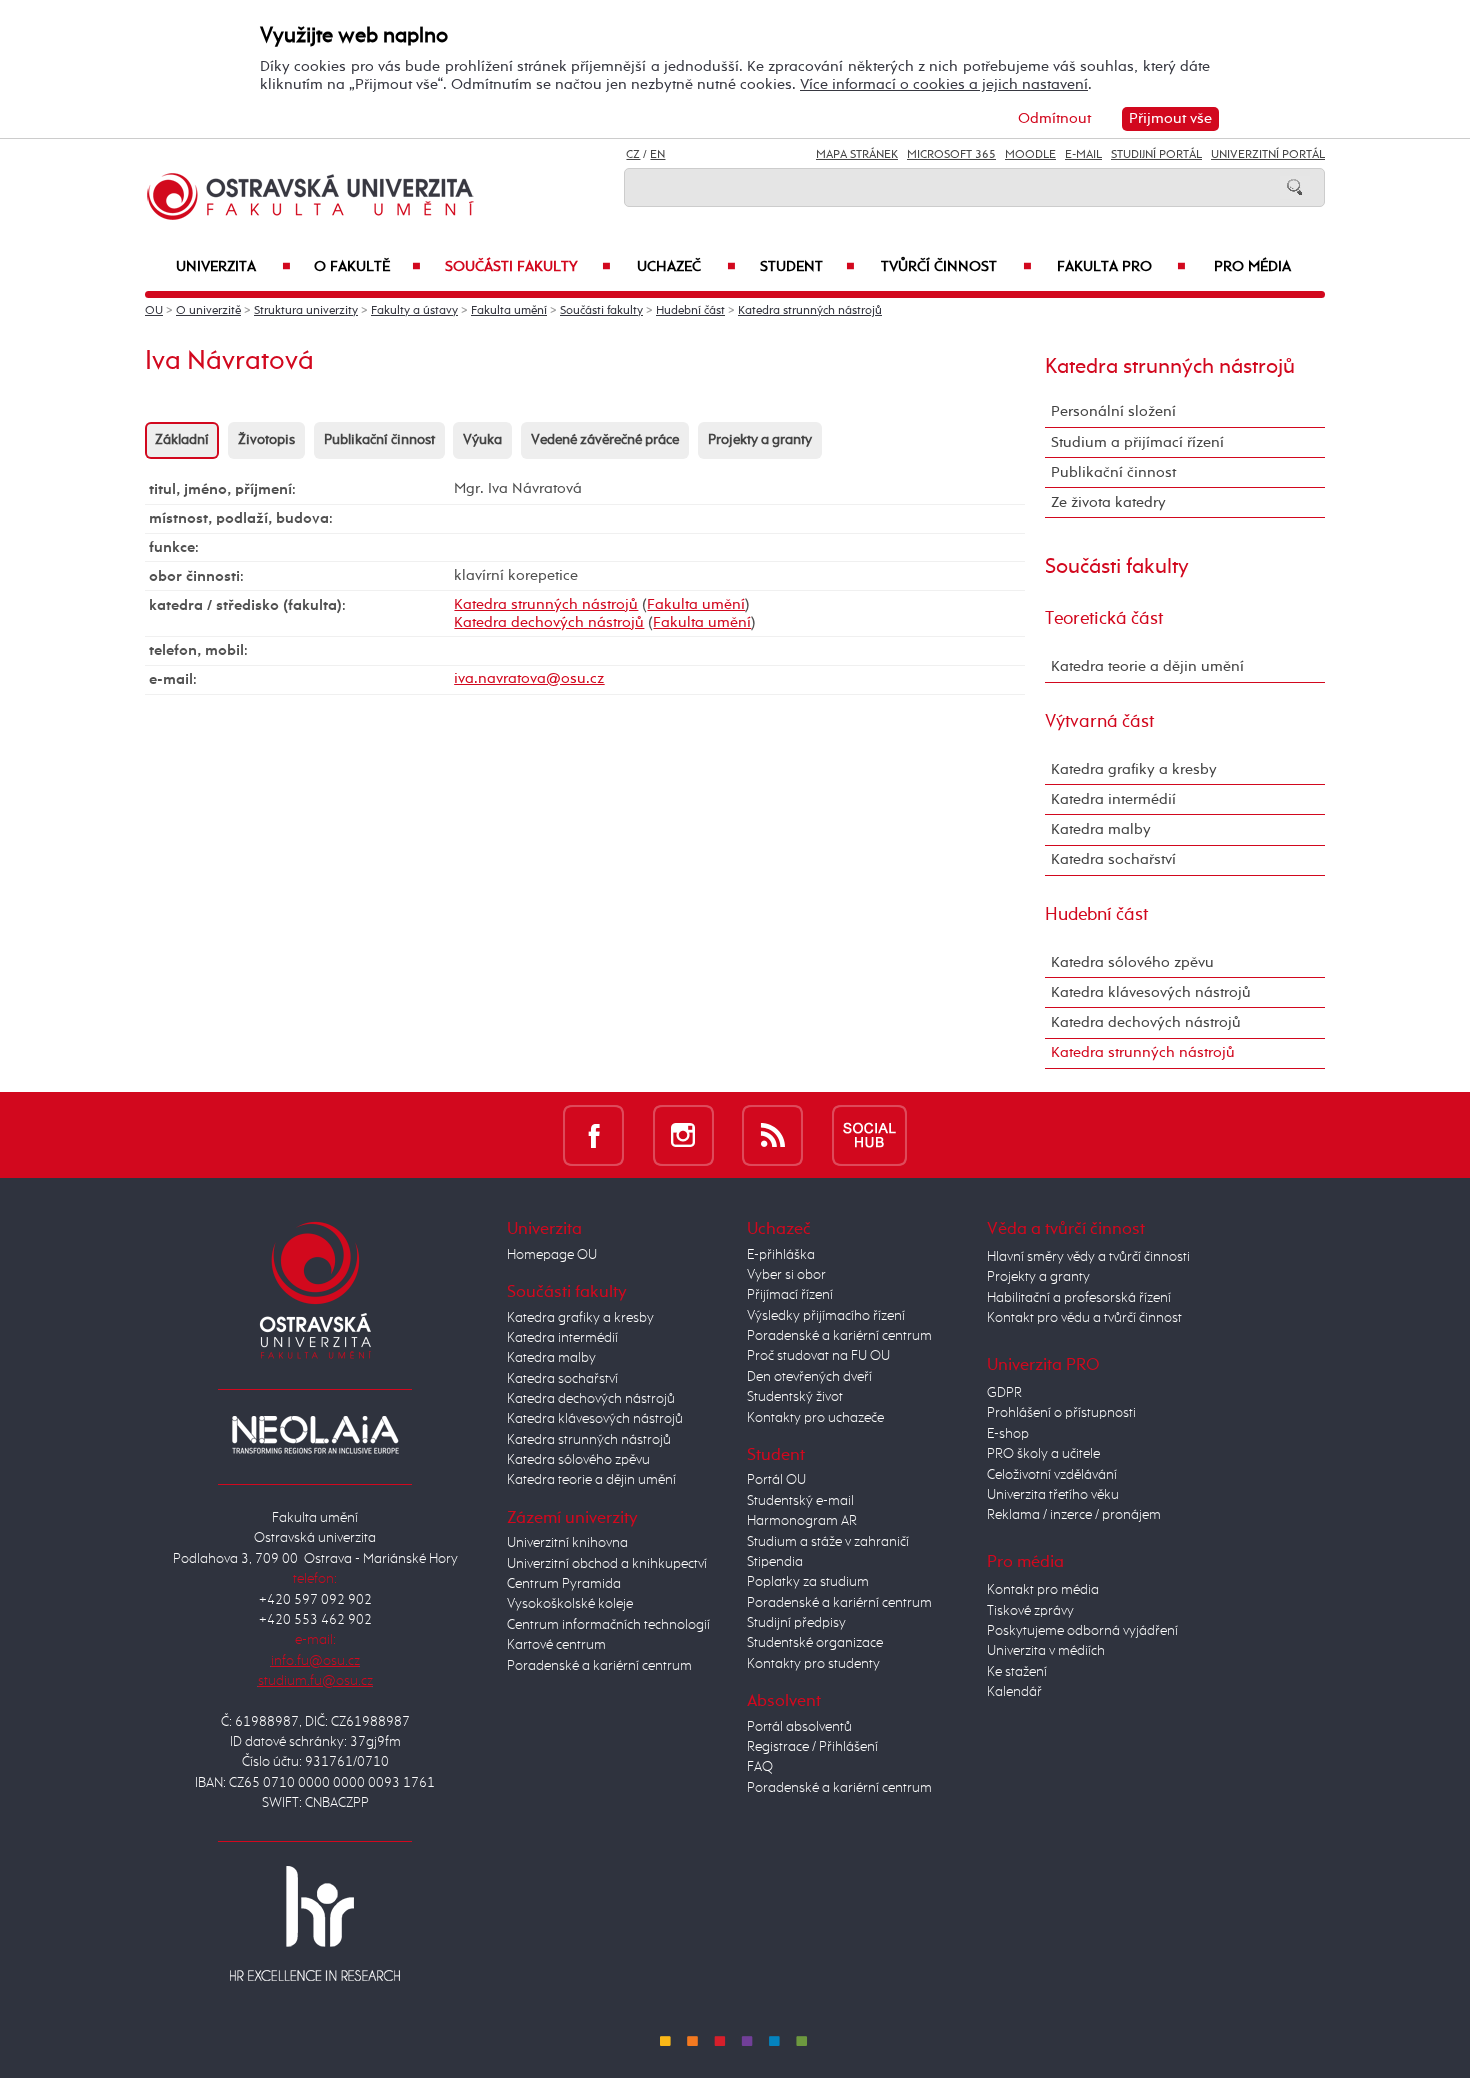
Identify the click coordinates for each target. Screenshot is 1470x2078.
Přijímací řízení (790, 1295)
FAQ (760, 1767)
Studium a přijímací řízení (1137, 442)
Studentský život (795, 1397)
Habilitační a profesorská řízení (1079, 1298)
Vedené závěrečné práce (605, 440)
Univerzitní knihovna (567, 1543)
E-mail (1083, 155)
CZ (633, 155)
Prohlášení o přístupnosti (1061, 1413)
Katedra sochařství (1113, 859)
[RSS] (772, 1134)
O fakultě (367, 267)
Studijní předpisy (796, 1623)
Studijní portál (1156, 155)
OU (154, 311)
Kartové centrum (556, 1645)
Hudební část (690, 311)
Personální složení (1113, 411)
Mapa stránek (857, 155)
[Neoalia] (315, 1434)
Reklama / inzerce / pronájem (1074, 1515)
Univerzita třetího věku (1053, 1495)
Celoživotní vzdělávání (1052, 1475)
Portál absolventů (799, 1727)
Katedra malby (1101, 829)
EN (657, 155)
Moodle (1030, 155)
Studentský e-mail (800, 1501)
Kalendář (1014, 1692)
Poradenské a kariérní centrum (599, 1666)
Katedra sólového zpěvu (1132, 962)
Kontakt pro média (1043, 1590)
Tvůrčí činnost (956, 267)
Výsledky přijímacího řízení (826, 1316)
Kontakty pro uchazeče (815, 1418)
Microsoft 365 (951, 155)
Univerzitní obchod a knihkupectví (607, 1564)
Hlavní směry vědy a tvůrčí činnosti (1088, 1257)
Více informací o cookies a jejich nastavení (944, 84)
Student (807, 267)
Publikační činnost (379, 440)
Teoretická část (1104, 619)
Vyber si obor (786, 1275)
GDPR (1004, 1393)
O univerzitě (208, 311)
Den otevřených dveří (809, 1377)
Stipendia (775, 1562)
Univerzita (233, 267)
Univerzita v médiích (1046, 1651)
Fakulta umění (509, 311)
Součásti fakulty (527, 267)
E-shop (1008, 1434)
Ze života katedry (1108, 502)
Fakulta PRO (1121, 267)
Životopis (266, 440)
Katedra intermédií (1113, 799)
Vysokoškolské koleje (570, 1604)
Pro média (1252, 267)
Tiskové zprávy (1030, 1611)
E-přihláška (781, 1255)
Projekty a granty (760, 440)
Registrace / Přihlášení (812, 1747)
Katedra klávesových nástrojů (1151, 992)
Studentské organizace (815, 1643)
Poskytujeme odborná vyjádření (1082, 1631)
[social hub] (869, 1134)
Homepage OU (552, 1255)
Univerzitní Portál (1268, 155)
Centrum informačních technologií (608, 1625)
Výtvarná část (1099, 722)
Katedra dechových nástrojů (549, 622)
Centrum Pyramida (564, 1584)
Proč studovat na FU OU (818, 1356)
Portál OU (776, 1480)
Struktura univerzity (306, 311)
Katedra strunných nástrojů (810, 311)
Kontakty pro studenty (813, 1664)
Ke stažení (1017, 1672)
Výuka (482, 440)
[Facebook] (593, 1134)
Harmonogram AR (802, 1521)
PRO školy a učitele (1043, 1454)
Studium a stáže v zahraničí (828, 1542)
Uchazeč (686, 267)
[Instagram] (683, 1134)
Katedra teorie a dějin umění (1147, 666)
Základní (182, 440)
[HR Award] (315, 1923)
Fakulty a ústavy (414, 311)
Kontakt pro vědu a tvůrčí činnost (1084, 1318)
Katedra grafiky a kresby (1134, 769)
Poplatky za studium (808, 1582)
